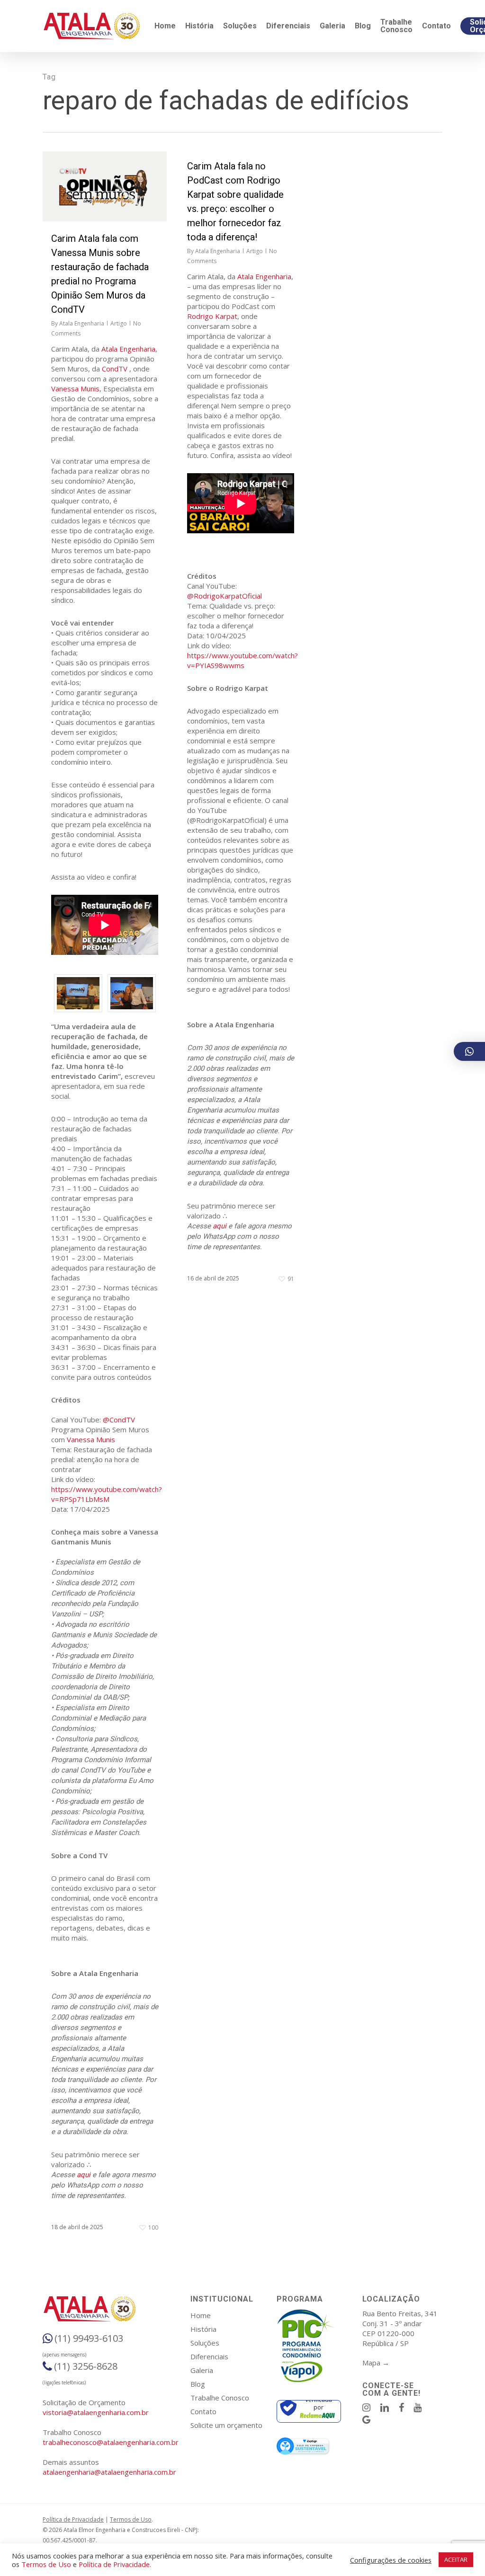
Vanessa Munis (75, 388)
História (203, 2329)
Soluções (205, 2343)
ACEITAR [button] (456, 2559)
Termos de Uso (131, 2519)
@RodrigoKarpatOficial (225, 596)
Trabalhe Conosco (220, 2398)
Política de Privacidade (73, 2519)
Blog (198, 2384)
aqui (84, 2175)
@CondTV (119, 1420)
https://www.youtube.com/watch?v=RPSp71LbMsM (107, 1494)
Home (201, 2315)
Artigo (119, 323)
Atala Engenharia (82, 323)
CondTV (115, 369)
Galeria (202, 2370)
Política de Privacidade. (115, 2564)
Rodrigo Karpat (212, 316)
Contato (203, 2411)
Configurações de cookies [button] (391, 2560)
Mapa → (376, 2363)
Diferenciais (209, 2356)
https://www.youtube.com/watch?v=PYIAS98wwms (242, 660)
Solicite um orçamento (226, 2425)
